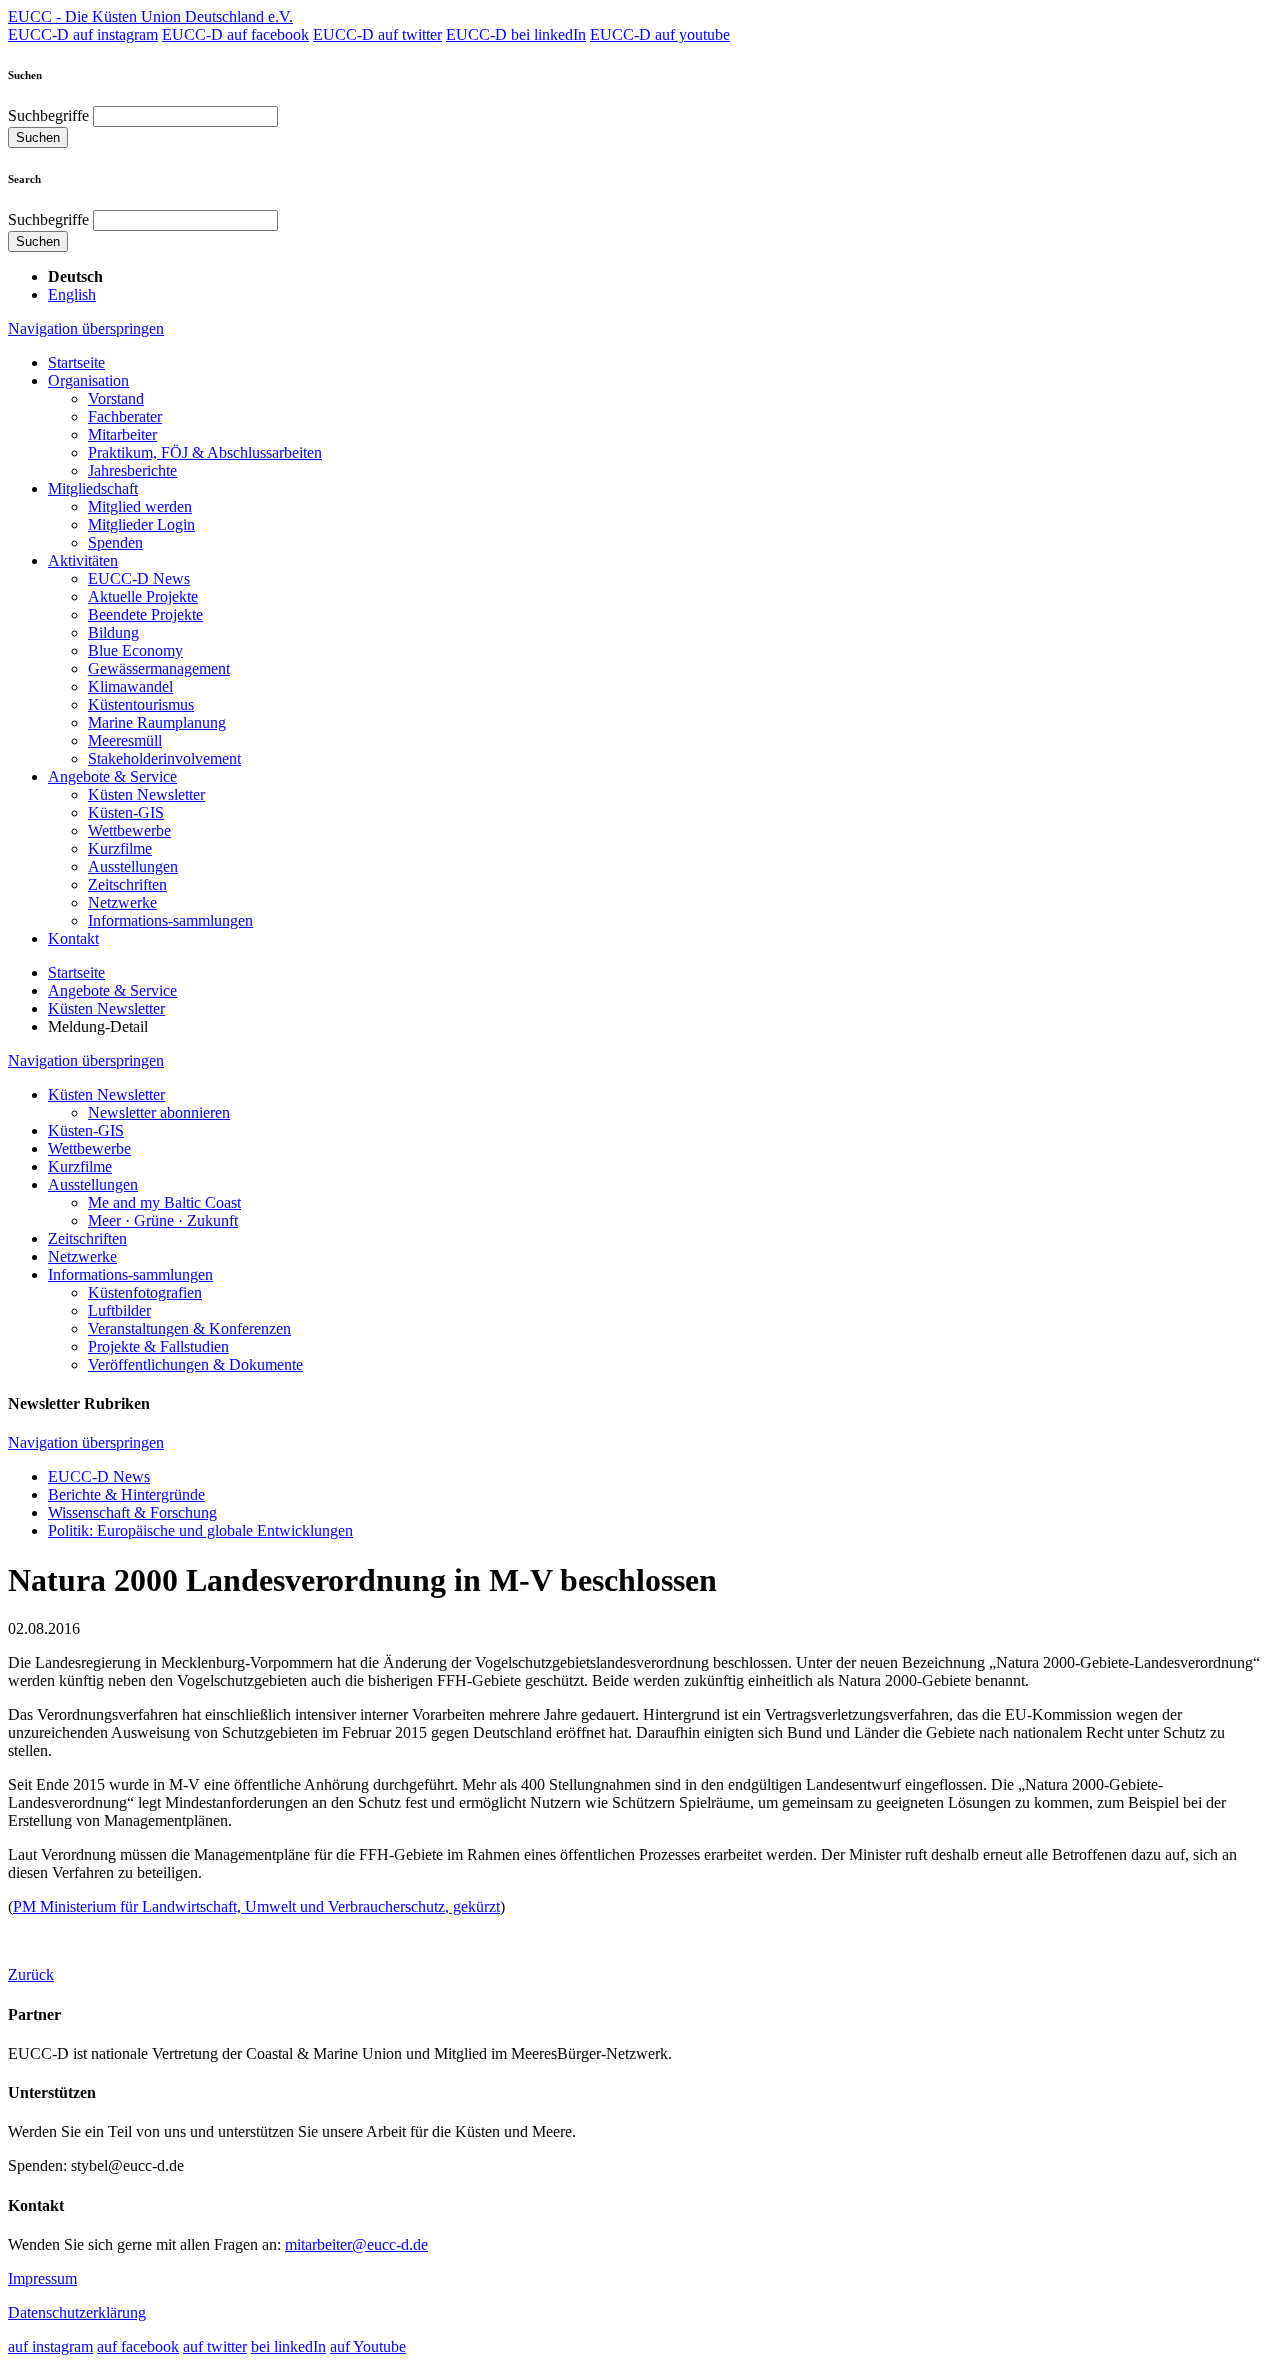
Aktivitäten (83, 560)
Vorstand (116, 398)
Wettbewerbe (129, 830)
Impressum (42, 2278)
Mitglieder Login (141, 524)
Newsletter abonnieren (159, 1112)
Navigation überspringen (86, 328)
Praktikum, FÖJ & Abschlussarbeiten (205, 452)
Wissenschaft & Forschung (132, 1512)
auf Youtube (368, 2346)
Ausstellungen (133, 866)
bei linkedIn (288, 2346)
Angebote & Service (112, 776)
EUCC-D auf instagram (83, 34)
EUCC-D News (139, 578)
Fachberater (125, 416)
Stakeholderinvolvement (164, 758)
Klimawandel (130, 686)
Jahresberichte (132, 470)
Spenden (115, 542)
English (72, 294)
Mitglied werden (140, 506)
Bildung (113, 632)
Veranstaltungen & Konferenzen (189, 1328)
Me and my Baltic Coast (164, 1202)
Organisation (88, 380)
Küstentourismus (141, 704)
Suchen (38, 137)
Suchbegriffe (48, 115)
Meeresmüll (125, 740)
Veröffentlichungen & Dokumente (195, 1364)
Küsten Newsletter (146, 794)
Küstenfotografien (145, 1292)
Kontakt (73, 938)
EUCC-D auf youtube (660, 34)
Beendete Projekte (145, 614)
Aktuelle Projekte (143, 596)
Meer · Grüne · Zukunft (163, 1220)
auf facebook (138, 2346)
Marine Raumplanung (157, 722)
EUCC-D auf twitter (377, 34)
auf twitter (215, 2346)
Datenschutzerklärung (77, 2312)
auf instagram (50, 2346)
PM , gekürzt (256, 1906)
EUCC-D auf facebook (235, 34)
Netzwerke (122, 902)
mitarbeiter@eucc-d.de (356, 2244)
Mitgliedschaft (93, 488)
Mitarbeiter (122, 434)
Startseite (76, 362)
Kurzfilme (120, 848)
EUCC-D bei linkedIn (516, 34)
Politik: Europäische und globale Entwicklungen (200, 1530)
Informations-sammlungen (170, 920)
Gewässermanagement (159, 668)
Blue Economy (135, 650)
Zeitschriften (127, 884)
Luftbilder (119, 1310)
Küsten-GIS (126, 812)
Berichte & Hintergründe (126, 1494)
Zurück (31, 1974)
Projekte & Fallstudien (158, 1346)
